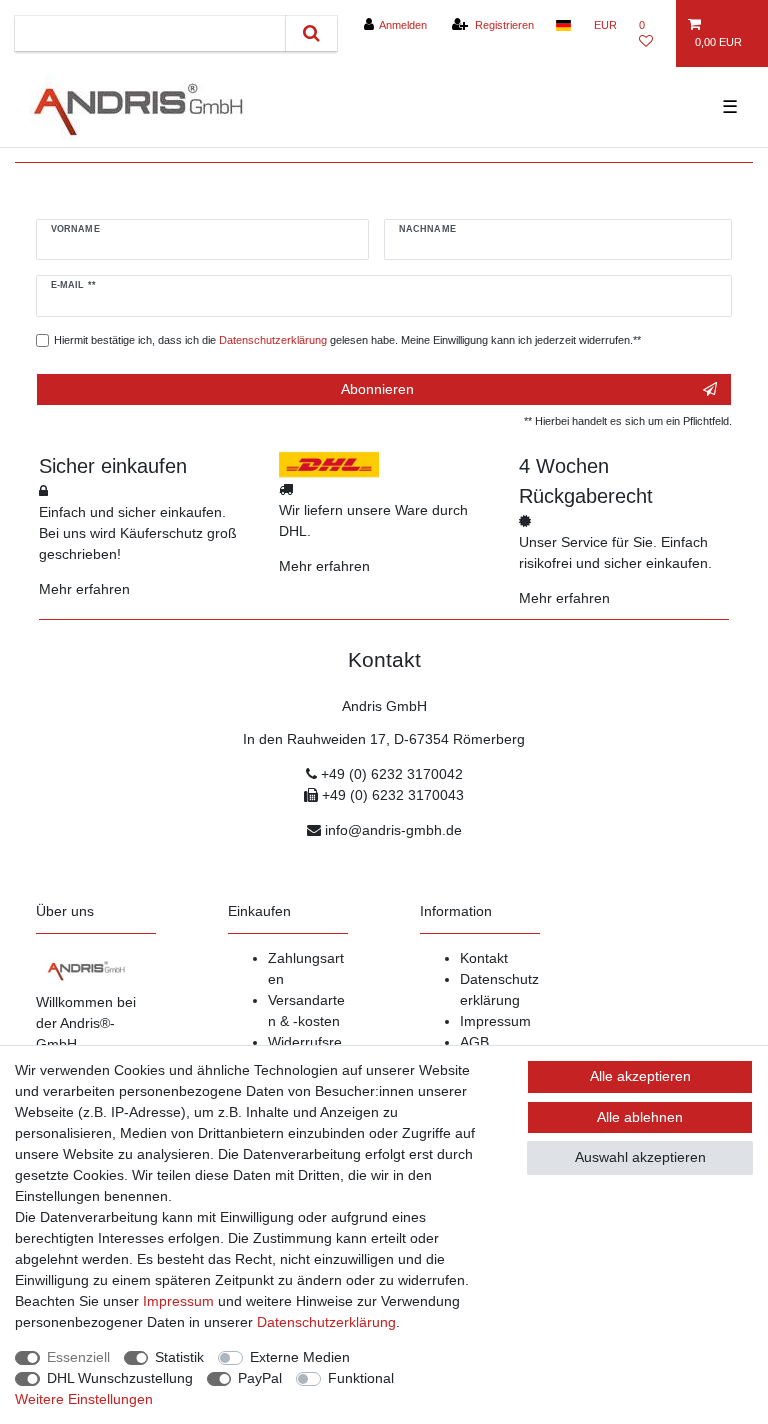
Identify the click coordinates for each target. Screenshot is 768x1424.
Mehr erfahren (84, 589)
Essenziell (78, 1357)
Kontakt (484, 958)
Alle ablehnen (640, 1117)
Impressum (495, 1021)
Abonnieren (377, 389)
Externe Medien (300, 1357)
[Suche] (311, 33)
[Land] (563, 25)
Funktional (361, 1378)
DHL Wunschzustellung (120, 1378)
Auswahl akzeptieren (640, 1157)
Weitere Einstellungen (84, 1399)
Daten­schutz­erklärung (326, 1322)
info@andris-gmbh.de (393, 830)
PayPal (260, 1378)
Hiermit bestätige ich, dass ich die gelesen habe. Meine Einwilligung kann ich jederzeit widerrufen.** (347, 340)
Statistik (179, 1357)
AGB (474, 1042)
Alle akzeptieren (640, 1076)
